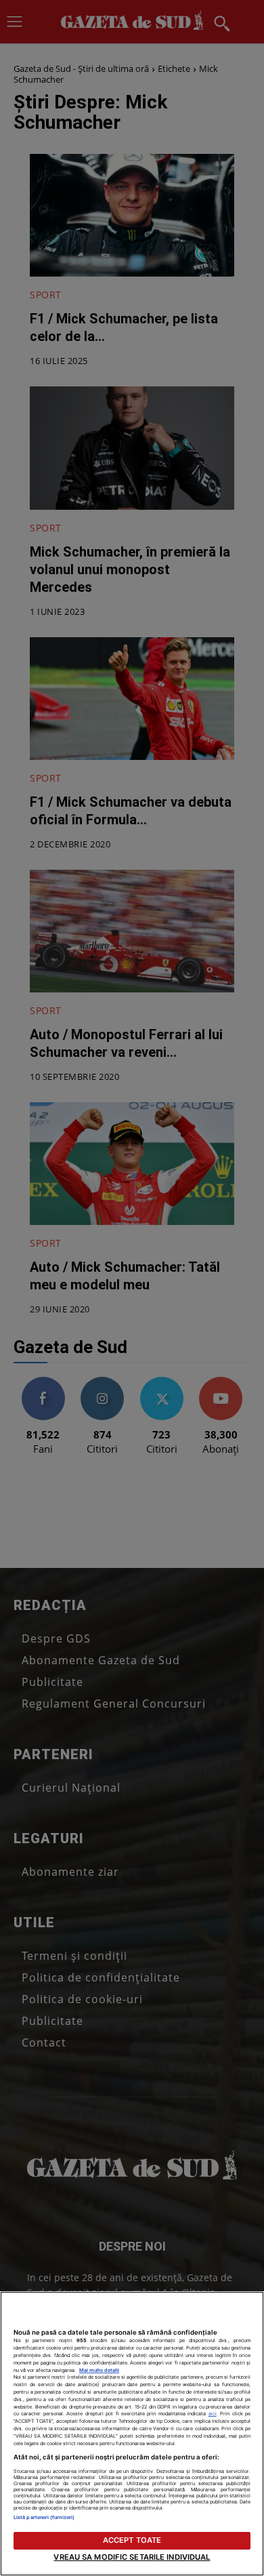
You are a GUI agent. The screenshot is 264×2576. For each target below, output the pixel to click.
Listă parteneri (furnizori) (44, 2517)
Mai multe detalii (99, 2370)
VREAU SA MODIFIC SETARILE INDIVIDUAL (132, 2557)
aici (213, 2414)
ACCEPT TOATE (132, 2540)
